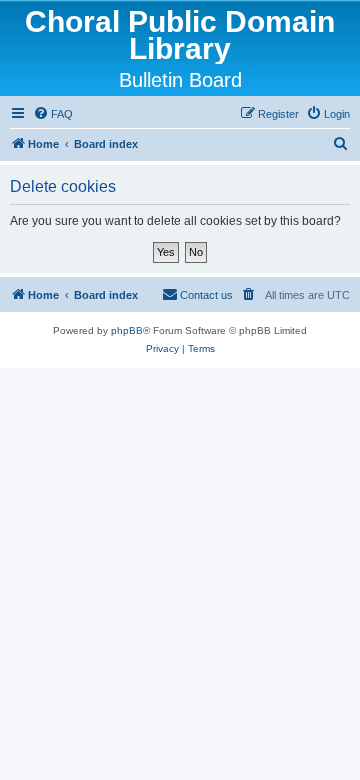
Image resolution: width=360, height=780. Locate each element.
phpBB (127, 330)
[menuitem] (53, 114)
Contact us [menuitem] (206, 295)
